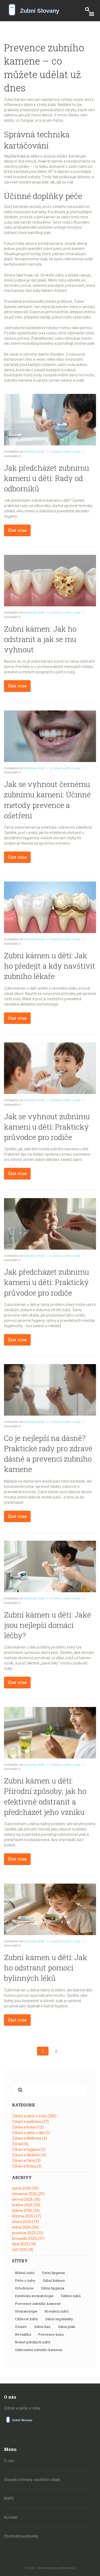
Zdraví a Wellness (29, 2138)
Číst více (17, 530)
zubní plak (67, 2327)
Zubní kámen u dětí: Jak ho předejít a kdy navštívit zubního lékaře (50, 966)
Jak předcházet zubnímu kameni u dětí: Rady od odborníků (47, 478)
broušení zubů (57, 2311)
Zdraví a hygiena (29, 2149)
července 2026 (28, 2194)
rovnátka (23, 2334)
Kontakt (11, 2517)
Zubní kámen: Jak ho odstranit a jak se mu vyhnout (40, 639)
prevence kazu (51, 2334)
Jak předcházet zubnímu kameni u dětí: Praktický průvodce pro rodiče (47, 1282)
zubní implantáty (59, 2319)
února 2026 (25, 2222)
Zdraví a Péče (26, 2161)
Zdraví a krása (28, 2127)
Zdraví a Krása (27, 2166)
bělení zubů (25, 2273)
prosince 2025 (28, 2233)
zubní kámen (54, 2280)
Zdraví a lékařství (29, 2155)
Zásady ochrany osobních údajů (32, 2480)
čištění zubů (71, 2296)
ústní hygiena (53, 2273)
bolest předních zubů (33, 2342)
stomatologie (26, 2311)
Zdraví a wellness (30, 2122)
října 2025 (24, 2244)
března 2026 (27, 2216)
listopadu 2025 (28, 2238)
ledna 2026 (25, 2227)
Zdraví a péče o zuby (67, 452)
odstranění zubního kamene (39, 2350)
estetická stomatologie (34, 2296)
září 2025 (23, 2250)
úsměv (21, 2327)
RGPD (9, 2498)
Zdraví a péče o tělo (31, 2133)
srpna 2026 (25, 2188)
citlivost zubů (26, 2319)
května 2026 (26, 2205)
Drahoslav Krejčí (34, 452)
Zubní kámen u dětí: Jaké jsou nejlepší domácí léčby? (47, 1625)
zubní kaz (42, 2327)
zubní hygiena (53, 2288)
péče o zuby (25, 2280)
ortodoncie (24, 2288)
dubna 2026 (26, 2211)
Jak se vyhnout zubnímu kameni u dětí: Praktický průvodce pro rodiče (47, 1127)
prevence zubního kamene (38, 2304)
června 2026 (26, 2199)
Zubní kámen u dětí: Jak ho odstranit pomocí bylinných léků (46, 1968)
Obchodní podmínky (21, 2536)
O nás (9, 2461)
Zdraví (20, 2144)
